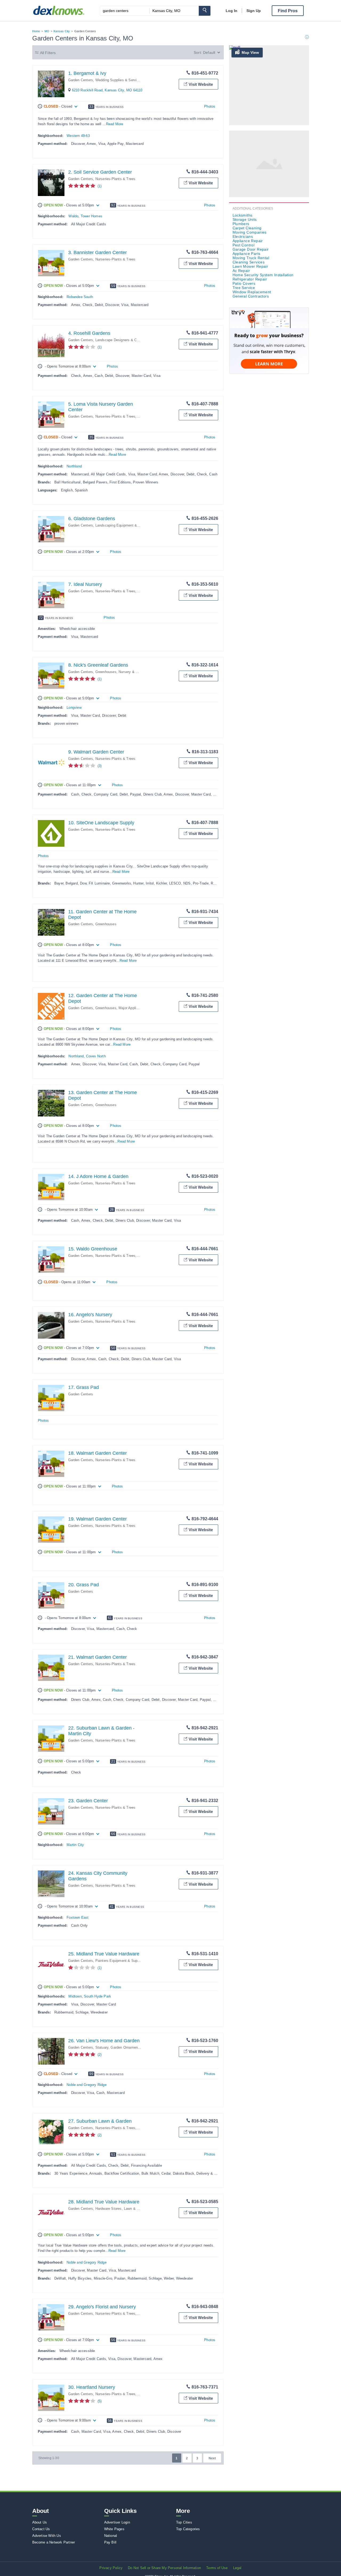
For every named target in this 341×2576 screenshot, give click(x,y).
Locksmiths (243, 215)
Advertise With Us (47, 2536)
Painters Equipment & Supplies (120, 1961)
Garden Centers (81, 80)
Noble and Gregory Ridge (87, 2085)
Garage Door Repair (251, 249)
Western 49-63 (78, 136)
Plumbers (241, 224)
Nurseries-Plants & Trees (115, 179)
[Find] (205, 11)
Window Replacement (252, 292)
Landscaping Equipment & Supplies (124, 525)
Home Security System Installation (263, 275)
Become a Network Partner (54, 2542)
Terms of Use (217, 2568)
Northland (74, 466)
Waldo (73, 216)
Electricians (243, 237)
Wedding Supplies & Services (119, 80)
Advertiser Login (117, 2522)
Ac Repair (241, 271)
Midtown (75, 1996)
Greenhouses (106, 672)
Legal (237, 2568)
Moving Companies (250, 232)
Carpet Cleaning (247, 228)
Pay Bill (110, 2542)
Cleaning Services (249, 262)
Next (212, 2458)
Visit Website (201, 84)
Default (209, 52)
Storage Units (245, 219)
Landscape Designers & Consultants (124, 340)
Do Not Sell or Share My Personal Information (164, 2568)
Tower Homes (92, 216)
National (111, 2536)
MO (47, 31)
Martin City (75, 1845)
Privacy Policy (111, 2568)
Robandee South (80, 297)
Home (36, 31)
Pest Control (244, 245)
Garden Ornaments (126, 2047)
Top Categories (188, 2529)
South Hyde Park (98, 1996)
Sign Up (254, 11)
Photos (210, 106)
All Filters (48, 53)
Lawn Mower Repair (250, 266)
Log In (232, 11)
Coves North (96, 1056)
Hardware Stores (109, 2209)
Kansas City (62, 31)
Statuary (102, 2047)
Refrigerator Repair (250, 279)
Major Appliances (132, 1008)
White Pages (114, 2529)
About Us (40, 2522)
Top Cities (184, 2522)
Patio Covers (244, 283)
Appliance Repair (248, 241)
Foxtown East (78, 1917)
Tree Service (244, 288)
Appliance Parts (247, 254)
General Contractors (251, 296)
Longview (74, 708)
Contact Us (41, 2529)
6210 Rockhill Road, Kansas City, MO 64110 (107, 90)
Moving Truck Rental (251, 258)
